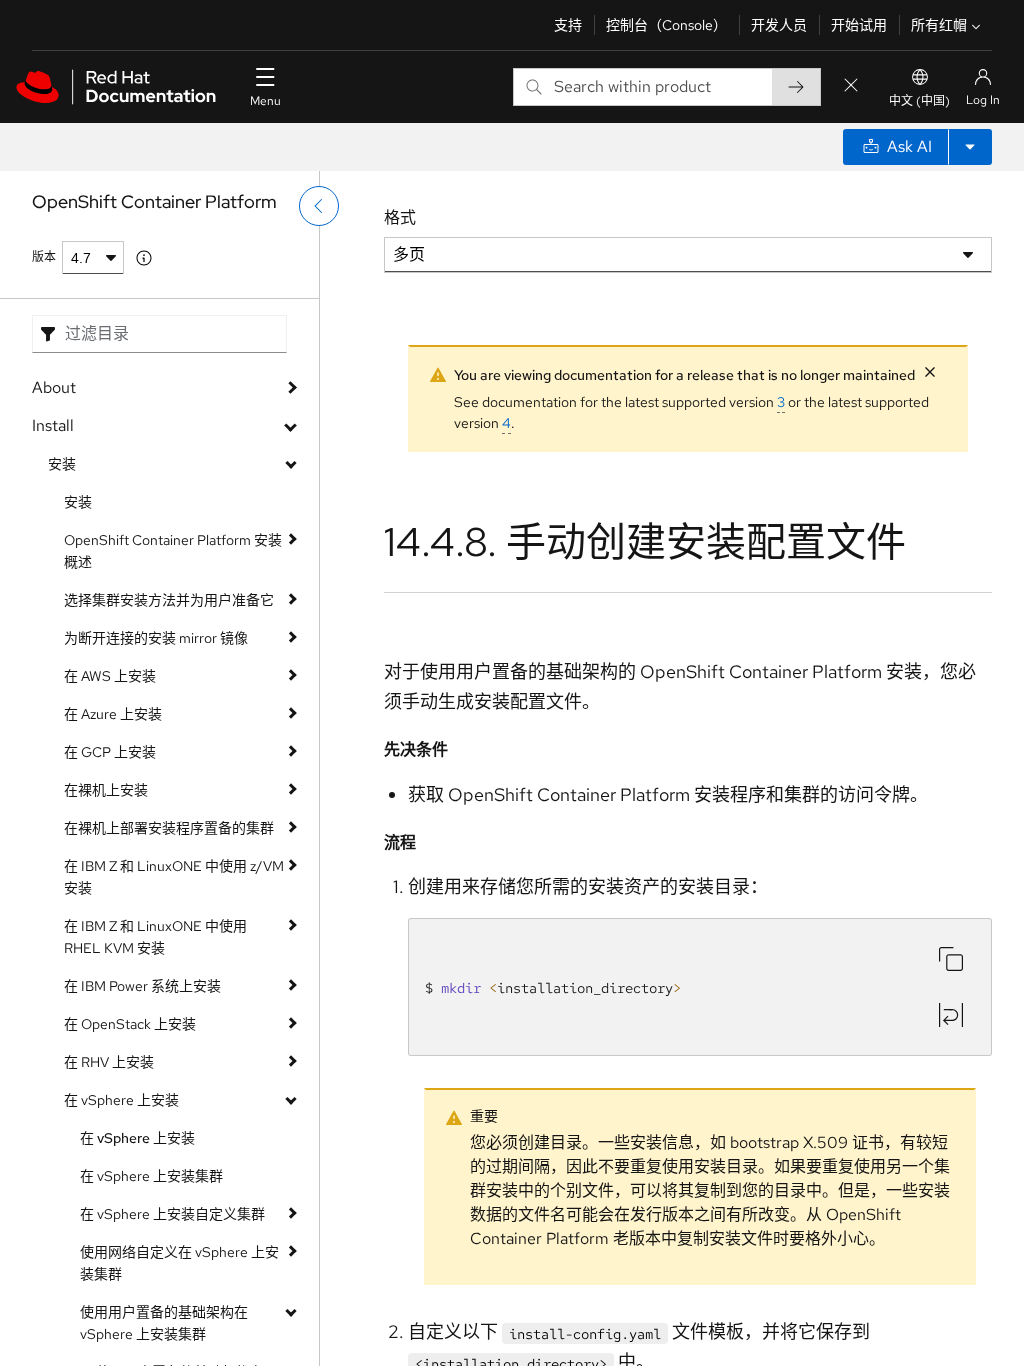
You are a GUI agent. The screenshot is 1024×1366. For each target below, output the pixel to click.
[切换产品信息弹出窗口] (144, 258)
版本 (44, 257)
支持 (568, 25)
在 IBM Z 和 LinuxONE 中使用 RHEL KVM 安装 (155, 937)
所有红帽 (939, 25)
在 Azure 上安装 (113, 714)
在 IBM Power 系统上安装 (142, 986)
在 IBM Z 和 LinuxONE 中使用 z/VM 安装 (174, 877)
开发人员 (779, 25)
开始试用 (859, 25)
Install (53, 425)
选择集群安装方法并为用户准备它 (169, 600)
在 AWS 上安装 (110, 676)
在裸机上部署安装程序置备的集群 (169, 828)
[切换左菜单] (319, 206)
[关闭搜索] (851, 86)
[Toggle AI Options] (970, 147)
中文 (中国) (919, 101)
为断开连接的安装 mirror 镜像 (156, 638)
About (54, 387)
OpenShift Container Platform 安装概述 (173, 551)
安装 (62, 464)
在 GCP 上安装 (110, 752)
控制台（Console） (666, 25)
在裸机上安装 (106, 790)
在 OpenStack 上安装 (130, 1024)
